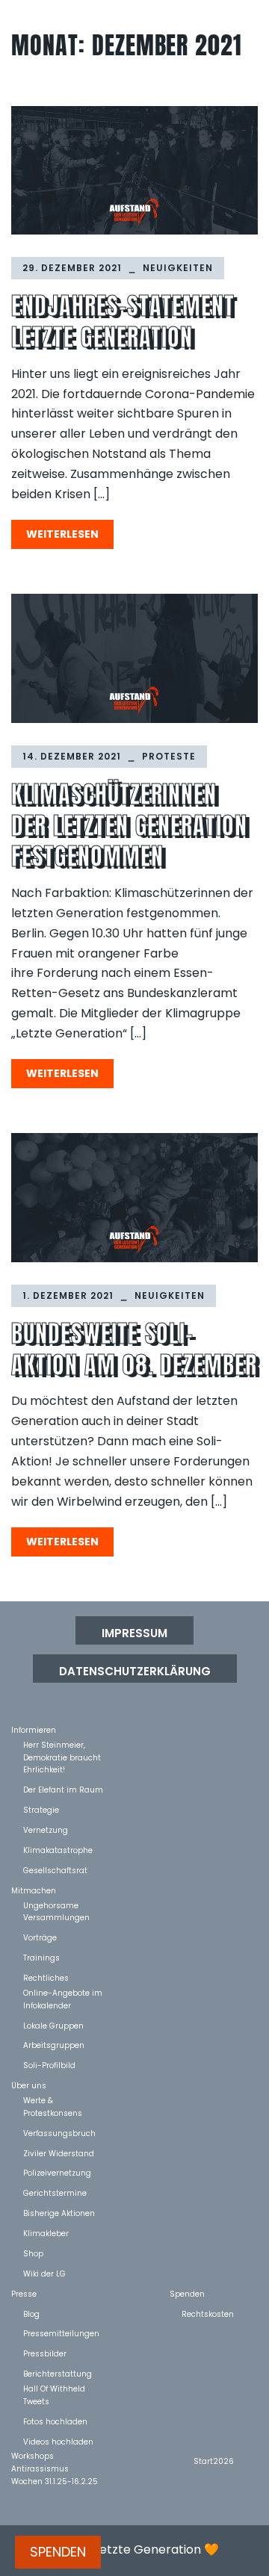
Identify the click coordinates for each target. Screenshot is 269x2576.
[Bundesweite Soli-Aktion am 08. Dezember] (134, 1198)
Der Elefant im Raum (63, 1789)
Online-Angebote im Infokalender (63, 1992)
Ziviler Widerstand (59, 2153)
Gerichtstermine (55, 2192)
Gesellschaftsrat (55, 1870)
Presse (24, 2293)
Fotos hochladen (55, 2421)
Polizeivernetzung (57, 2172)
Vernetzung (46, 1829)
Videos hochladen (58, 2441)
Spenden (187, 2293)
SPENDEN (58, 2552)
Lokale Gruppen (53, 2025)
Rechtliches (46, 1977)
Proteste (169, 756)
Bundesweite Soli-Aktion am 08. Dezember (134, 1349)
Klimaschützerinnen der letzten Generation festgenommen (129, 825)
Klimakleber (46, 2233)
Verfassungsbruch (59, 2133)
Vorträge (40, 1937)
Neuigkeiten (178, 268)
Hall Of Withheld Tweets (54, 2388)
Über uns (29, 2085)
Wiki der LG (44, 2273)
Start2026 (214, 2461)
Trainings (41, 1957)
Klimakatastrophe (58, 1850)
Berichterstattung (58, 2373)
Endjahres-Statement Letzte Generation (123, 322)
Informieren (34, 1729)
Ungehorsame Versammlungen (56, 1905)
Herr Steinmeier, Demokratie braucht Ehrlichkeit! (62, 1744)
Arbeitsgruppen (54, 2045)
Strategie (41, 1809)
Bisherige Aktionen (59, 2213)
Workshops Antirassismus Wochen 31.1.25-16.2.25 (55, 2455)
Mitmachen (34, 1890)
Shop (33, 2253)
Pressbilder (45, 2353)
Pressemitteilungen (61, 2333)
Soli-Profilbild (49, 2065)
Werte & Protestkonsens (53, 2100)
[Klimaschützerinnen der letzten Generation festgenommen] (134, 658)
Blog (31, 2313)
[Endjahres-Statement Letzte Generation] (134, 171)
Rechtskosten (208, 2313)
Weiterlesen (62, 534)
